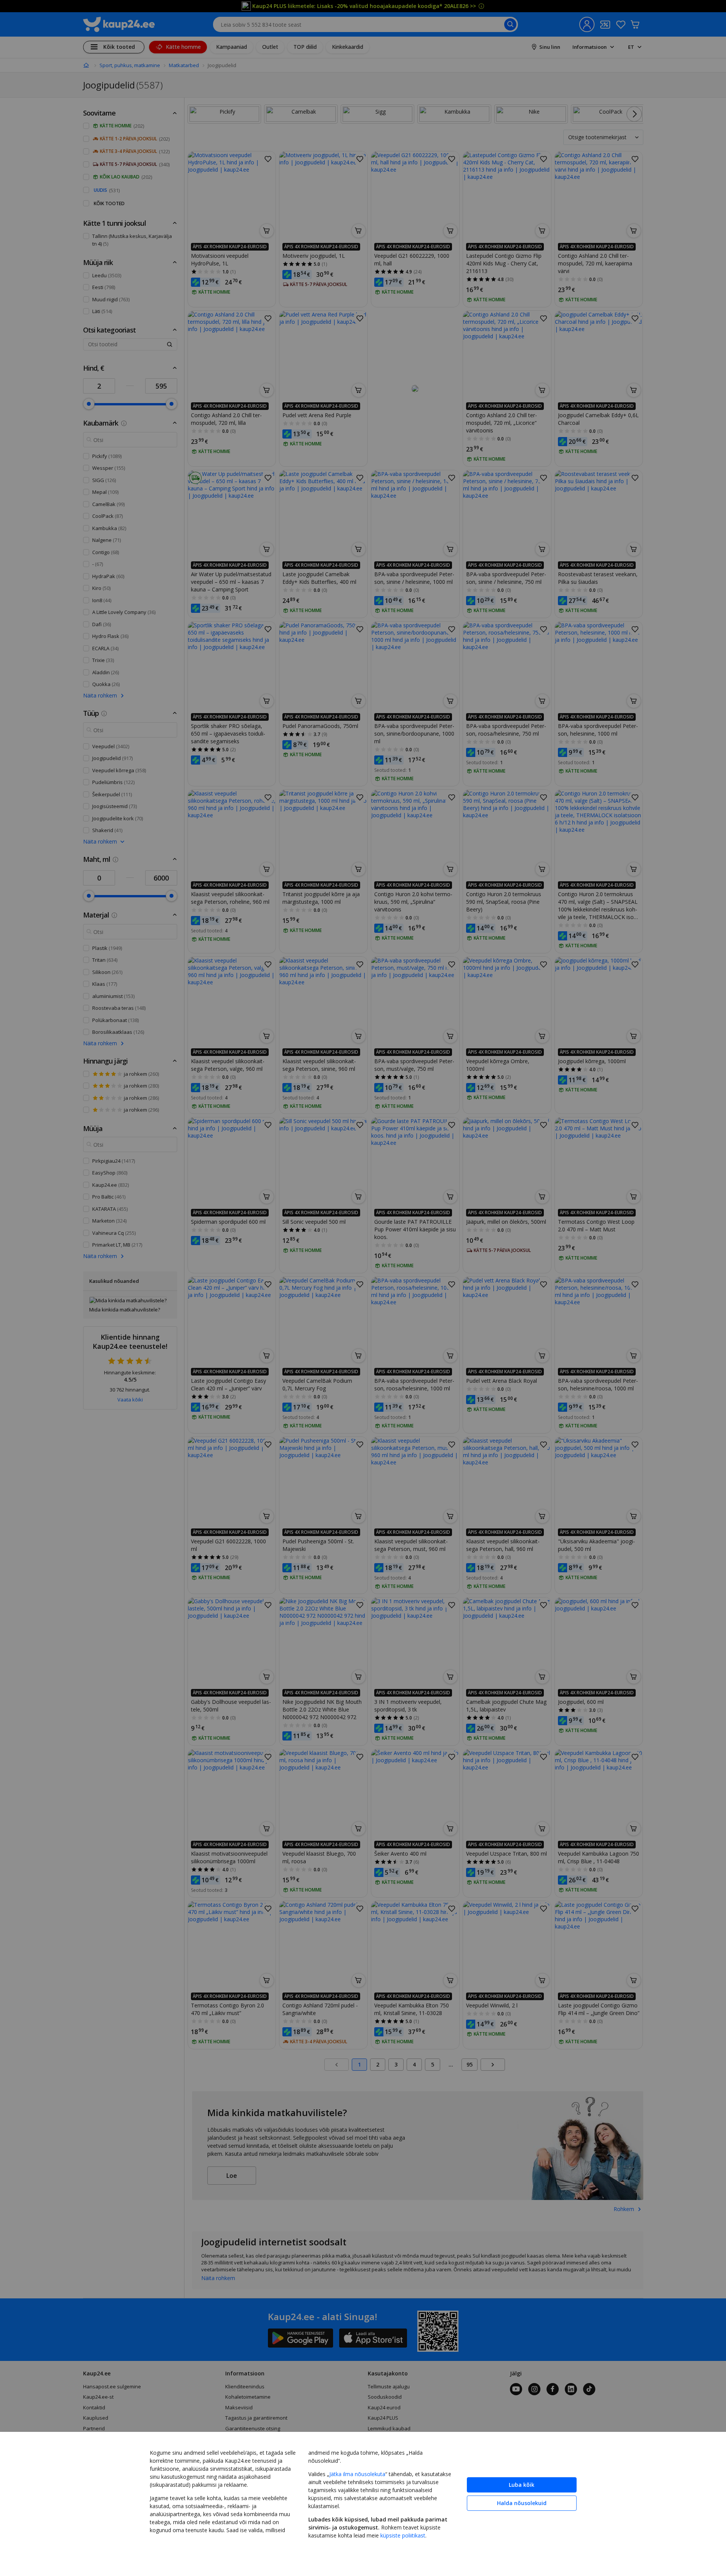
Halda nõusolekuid (522, 2503)
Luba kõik (522, 2485)
